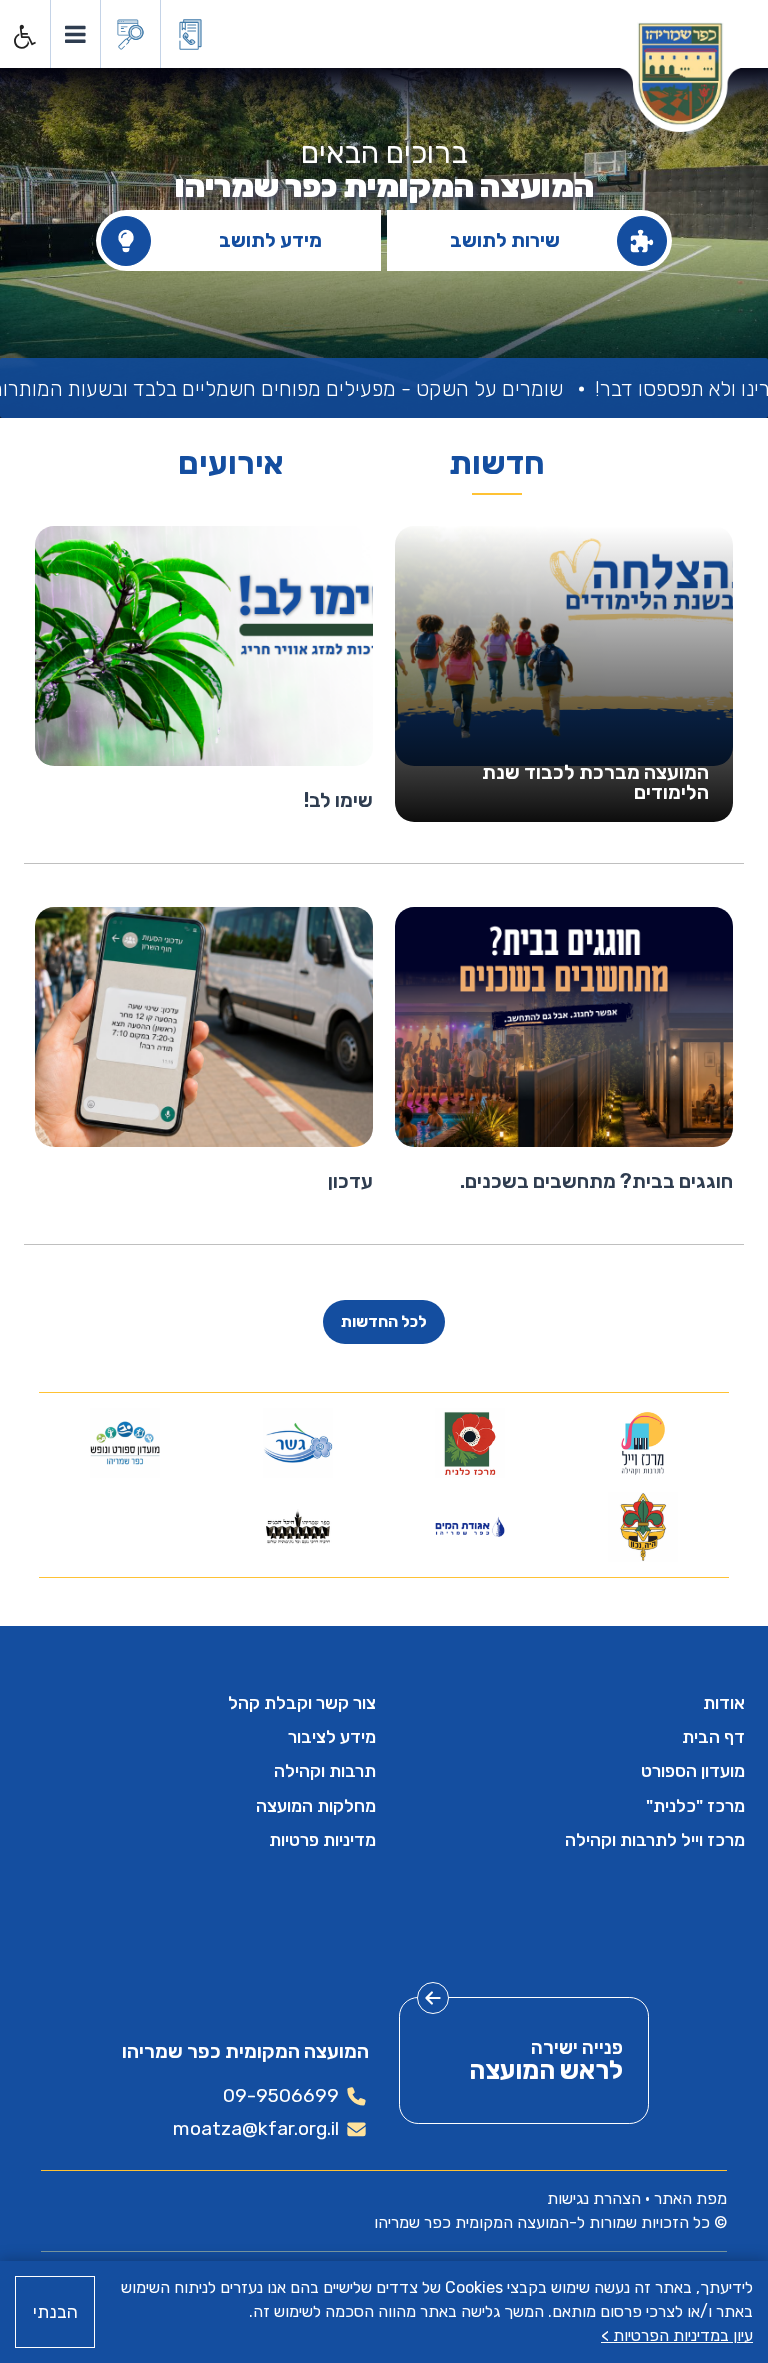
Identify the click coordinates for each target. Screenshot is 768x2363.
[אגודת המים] (470, 1527)
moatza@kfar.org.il (256, 2128)
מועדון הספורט (693, 1771)
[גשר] (297, 1443)
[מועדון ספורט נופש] (125, 1443)
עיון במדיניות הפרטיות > (677, 2335)
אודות (724, 1703)
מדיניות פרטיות (322, 1840)
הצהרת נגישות (594, 2198)
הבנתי (55, 2312)
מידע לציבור (332, 1737)
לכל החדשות (384, 1321)
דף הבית (713, 1737)
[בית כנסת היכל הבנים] (297, 1527)
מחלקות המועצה (316, 1806)
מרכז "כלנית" (695, 1806)
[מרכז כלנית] (470, 1443)
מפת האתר (690, 2198)
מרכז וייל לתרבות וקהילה (655, 1840)
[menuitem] (568, 1703)
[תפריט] (74, 34)
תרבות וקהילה (325, 1771)
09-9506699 (281, 2095)
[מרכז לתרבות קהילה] (642, 1443)
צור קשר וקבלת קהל (302, 1703)
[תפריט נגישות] (23, 37)
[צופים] (642, 1527)
